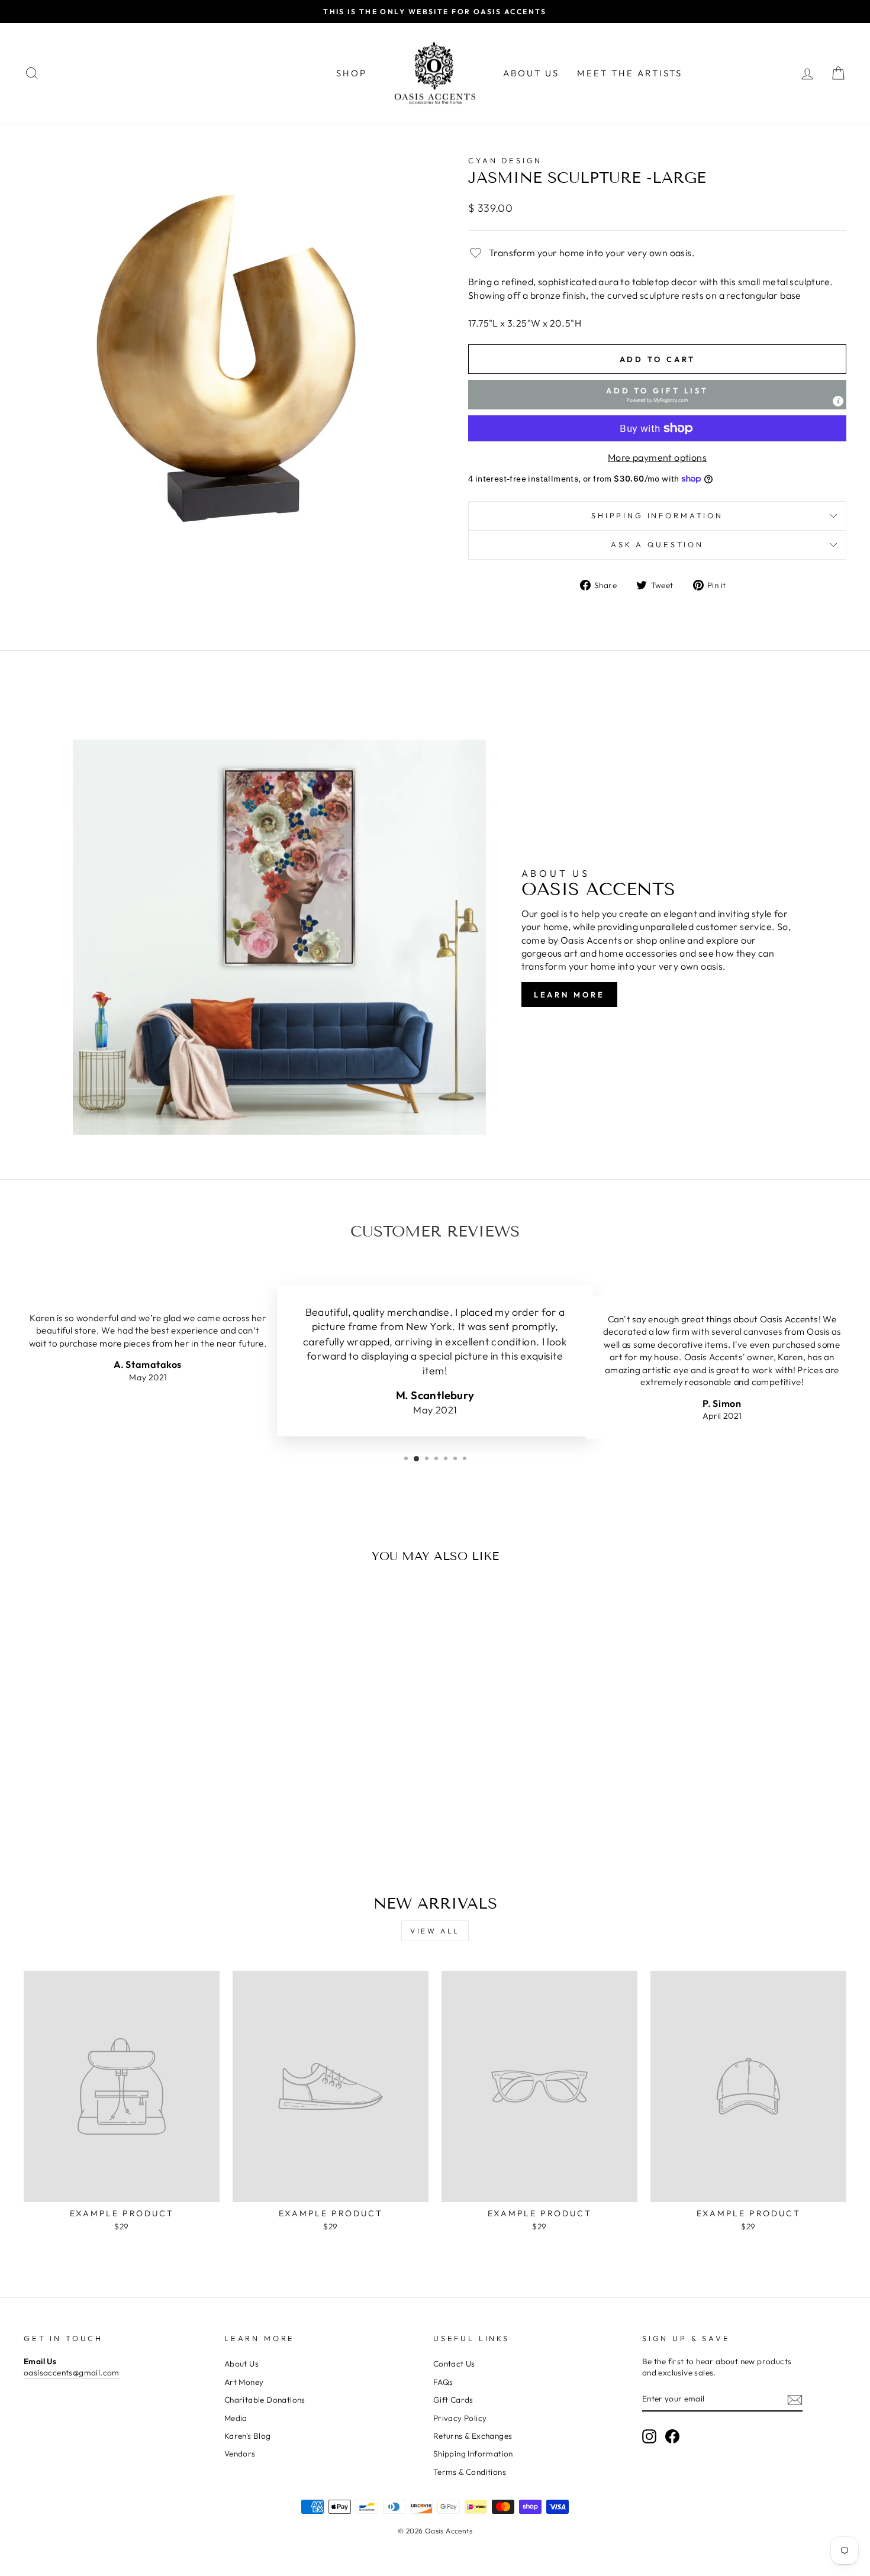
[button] (657, 395)
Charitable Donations (265, 2400)
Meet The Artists (630, 73)
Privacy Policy (460, 2418)
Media (236, 2418)
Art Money (244, 2382)
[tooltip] (838, 401)
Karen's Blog (248, 2436)
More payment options (657, 457)
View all (435, 1931)
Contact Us (454, 2364)
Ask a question (657, 544)
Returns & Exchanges (473, 2436)
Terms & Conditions (470, 2472)
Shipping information (657, 515)
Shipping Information (473, 2454)
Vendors (240, 2454)
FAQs (443, 2382)
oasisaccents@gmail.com (72, 2372)
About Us (531, 73)
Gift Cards (453, 2400)
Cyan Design (505, 160)
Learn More (569, 995)
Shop (352, 73)
